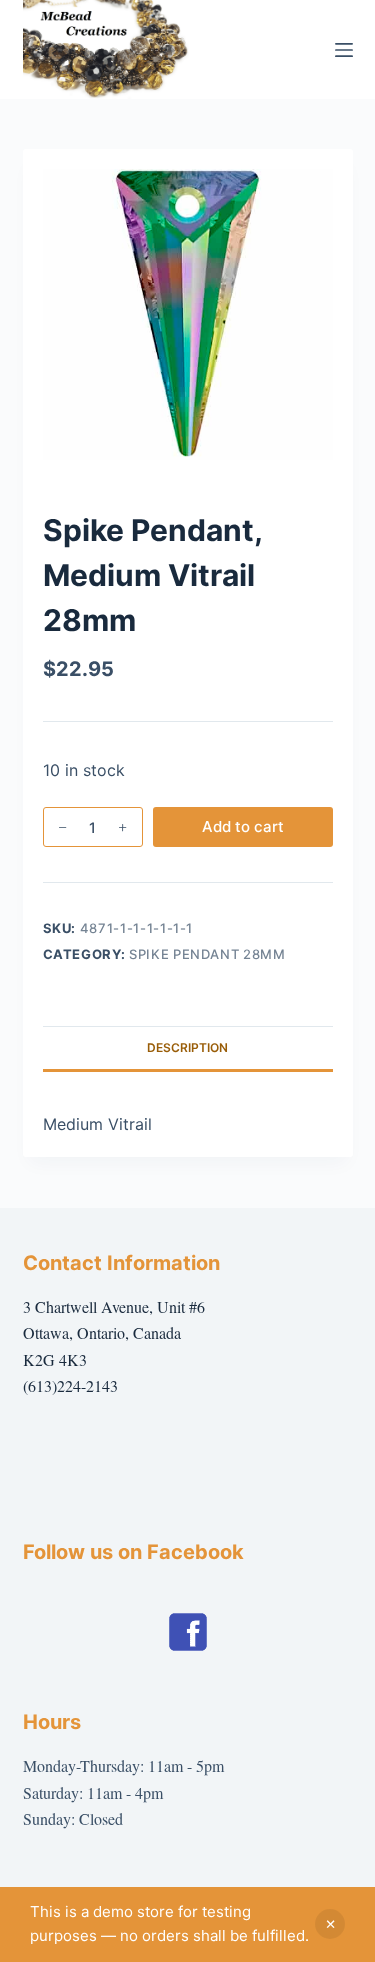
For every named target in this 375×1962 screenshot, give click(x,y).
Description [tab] (187, 1047)
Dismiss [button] (330, 1924)
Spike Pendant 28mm (207, 954)
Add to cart (243, 826)
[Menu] (344, 50)
